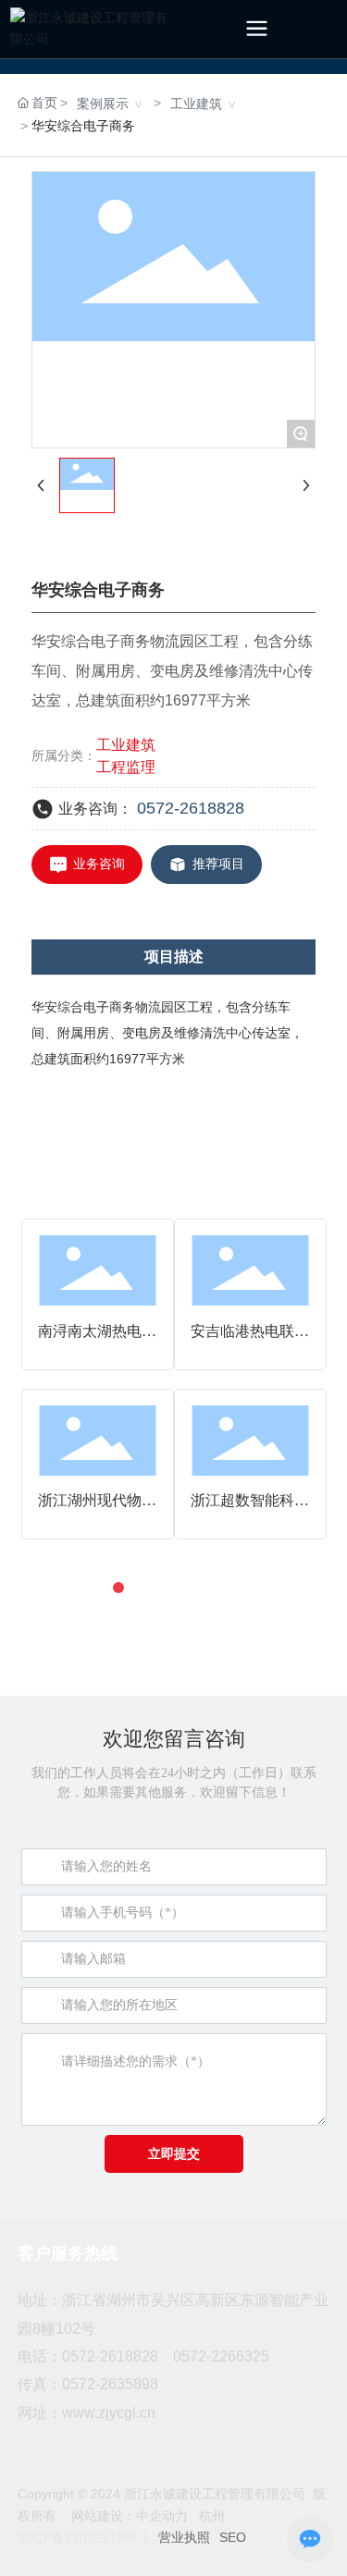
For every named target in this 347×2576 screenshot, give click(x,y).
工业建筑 (196, 104)
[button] (118, 1588)
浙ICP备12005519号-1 (83, 2538)
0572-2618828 (191, 808)
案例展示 (103, 104)
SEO (233, 2537)
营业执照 (184, 2537)
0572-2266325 (221, 2356)
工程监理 (126, 767)
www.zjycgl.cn (109, 2413)
